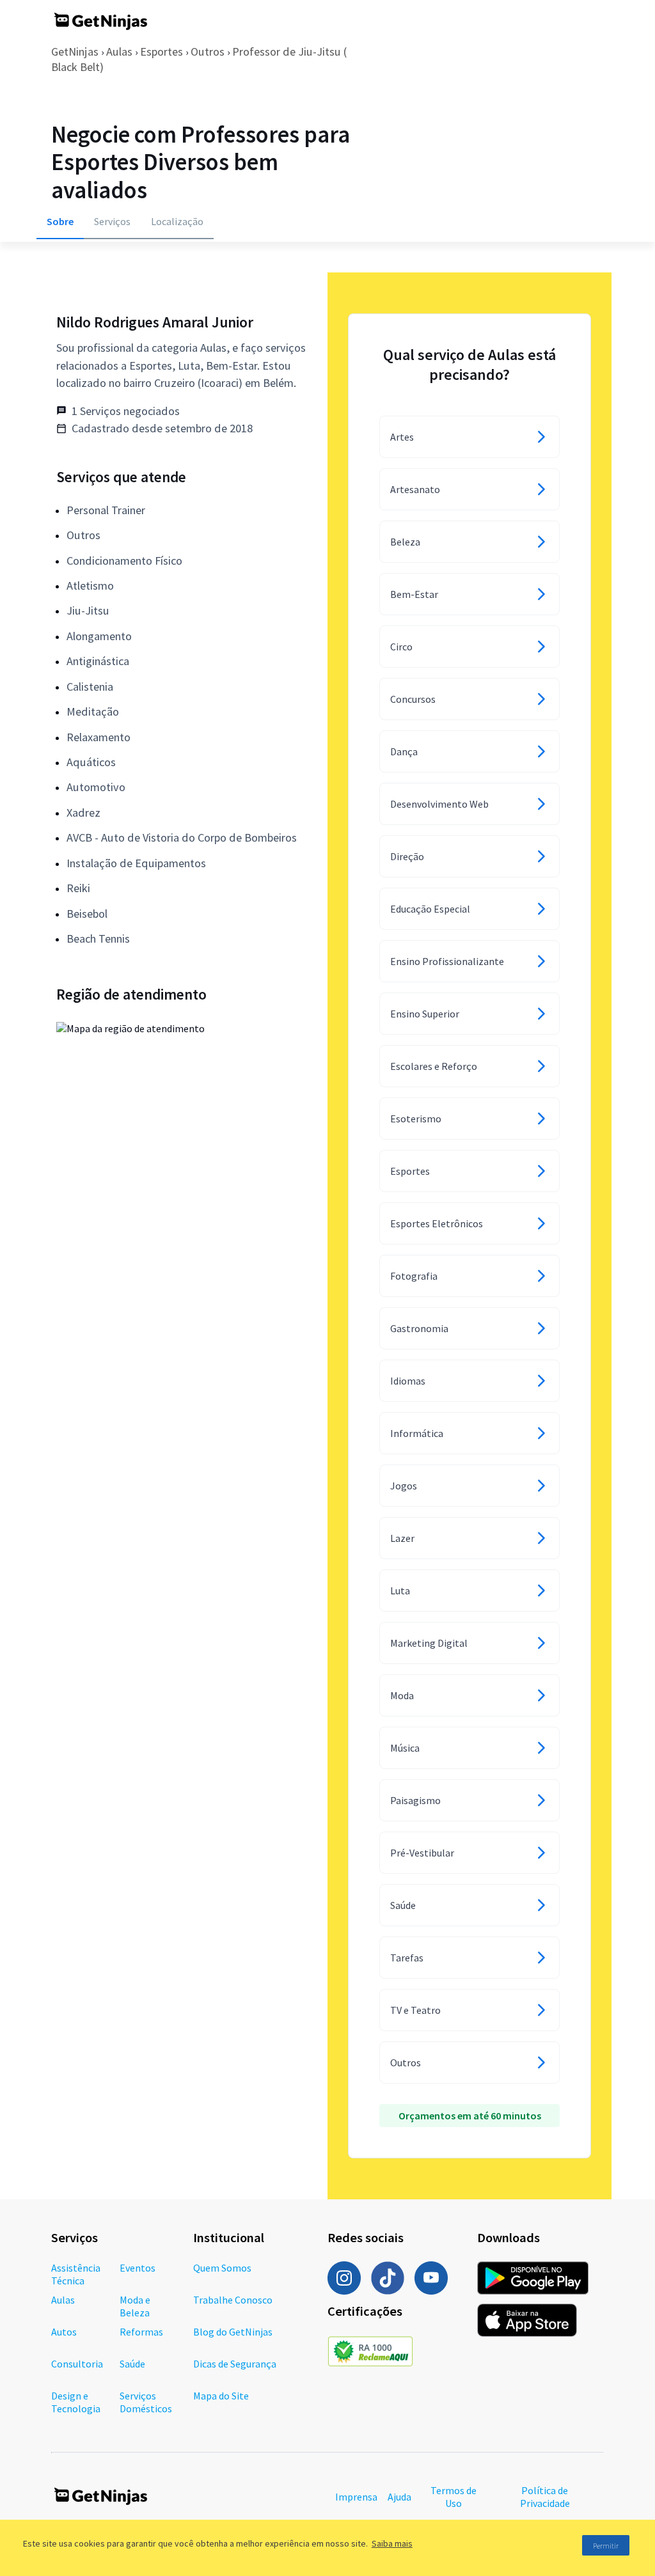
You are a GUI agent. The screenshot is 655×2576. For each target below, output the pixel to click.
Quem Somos (222, 2268)
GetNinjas (75, 51)
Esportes (162, 51)
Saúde (132, 2364)
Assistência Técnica (76, 2274)
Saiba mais (392, 2543)
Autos (64, 2332)
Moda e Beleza (135, 2306)
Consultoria (77, 2364)
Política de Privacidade (545, 2497)
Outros (208, 51)
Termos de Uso (454, 2497)
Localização (177, 221)
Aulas (119, 51)
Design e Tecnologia (76, 2402)
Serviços (112, 221)
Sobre (60, 221)
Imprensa (356, 2497)
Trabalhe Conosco (233, 2300)
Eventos (138, 2268)
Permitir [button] (606, 2546)
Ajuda (399, 2497)
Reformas (141, 2332)
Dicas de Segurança (235, 2364)
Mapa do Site (221, 2396)
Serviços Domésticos (146, 2402)
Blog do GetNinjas (233, 2332)
